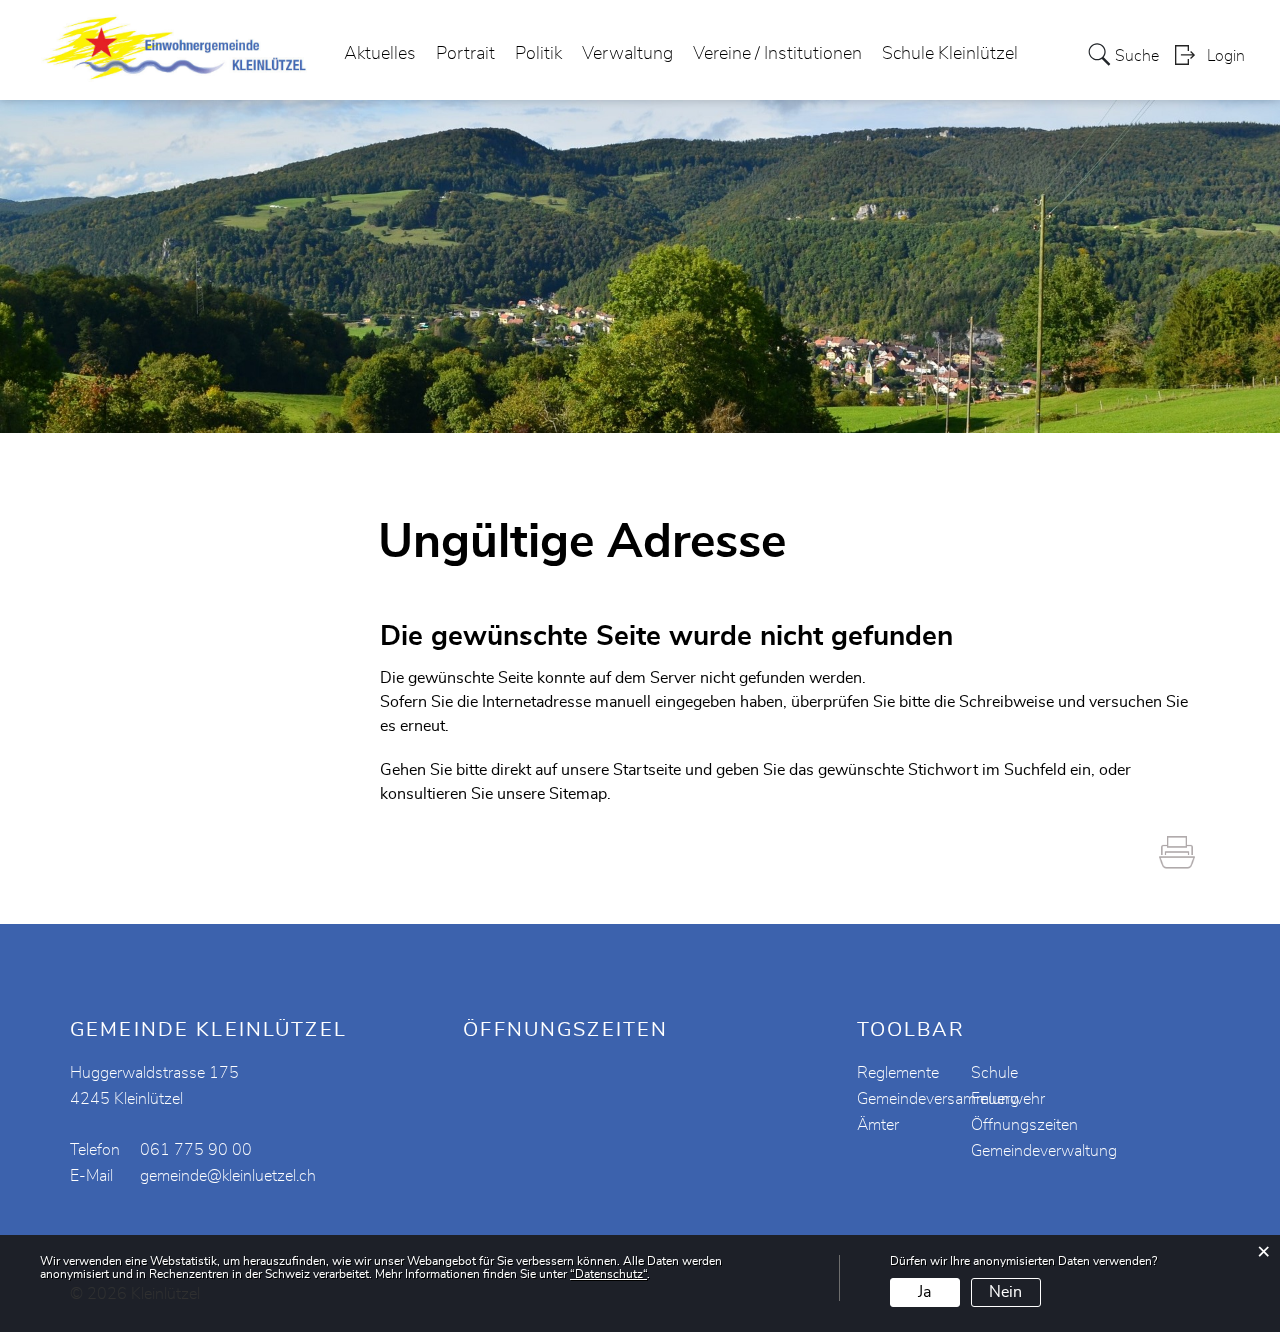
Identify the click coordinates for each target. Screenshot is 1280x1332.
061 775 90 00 (196, 1150)
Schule (994, 1073)
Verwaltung (627, 54)
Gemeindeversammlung (938, 1099)
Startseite (647, 770)
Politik (538, 54)
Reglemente (898, 1073)
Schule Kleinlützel (950, 54)
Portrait (465, 54)
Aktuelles (380, 54)
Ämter (878, 1125)
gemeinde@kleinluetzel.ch (228, 1176)
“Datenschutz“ (608, 1274)
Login (1226, 56)
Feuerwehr (1008, 1099)
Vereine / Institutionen (777, 54)
